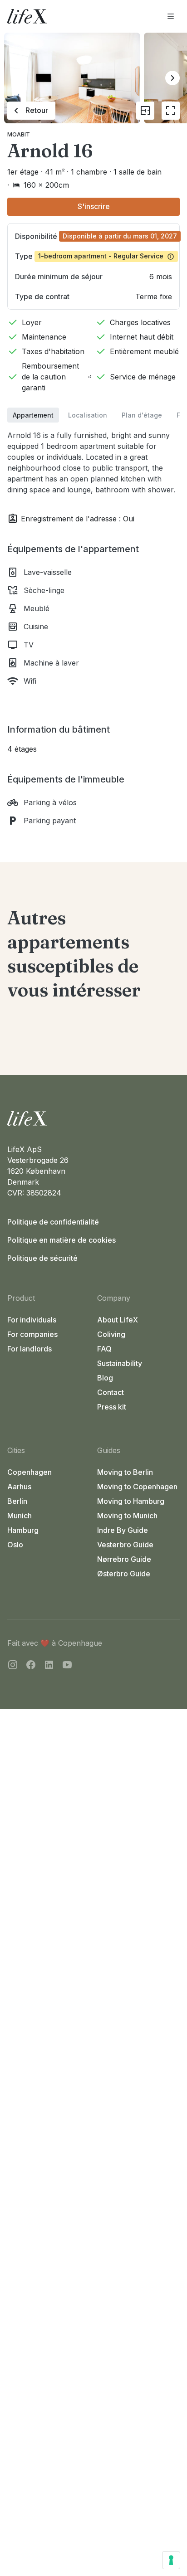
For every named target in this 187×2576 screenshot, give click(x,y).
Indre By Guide (123, 1530)
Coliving (111, 1334)
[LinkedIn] (49, 1666)
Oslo (15, 1545)
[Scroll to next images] (172, 78)
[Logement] (93, 1118)
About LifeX (118, 1320)
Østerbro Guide (124, 1574)
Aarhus (19, 1487)
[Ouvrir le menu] (171, 16)
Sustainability (120, 1363)
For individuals (32, 1320)
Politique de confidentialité (53, 1222)
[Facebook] (31, 1666)
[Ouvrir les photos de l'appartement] (171, 111)
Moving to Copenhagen (137, 1487)
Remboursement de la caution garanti (50, 377)
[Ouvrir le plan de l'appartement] (145, 111)
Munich (20, 1516)
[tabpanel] (93, 624)
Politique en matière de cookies (62, 1240)
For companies (32, 1334)
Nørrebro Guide (124, 1559)
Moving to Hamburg (131, 1501)
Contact (111, 1392)
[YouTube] (67, 1666)
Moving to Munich (127, 1516)
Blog (105, 1378)
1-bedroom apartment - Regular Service (101, 256)
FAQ (104, 1349)
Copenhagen (30, 1472)
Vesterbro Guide (125, 1545)
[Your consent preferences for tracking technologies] (171, 2560)
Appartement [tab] (33, 415)
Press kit (112, 1407)
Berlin (17, 1501)
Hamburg (23, 1530)
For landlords (30, 1349)
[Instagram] (13, 1666)
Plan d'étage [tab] (142, 415)
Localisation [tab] (88, 415)
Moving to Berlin (125, 1472)
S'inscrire (94, 206)
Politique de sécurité (42, 1258)
